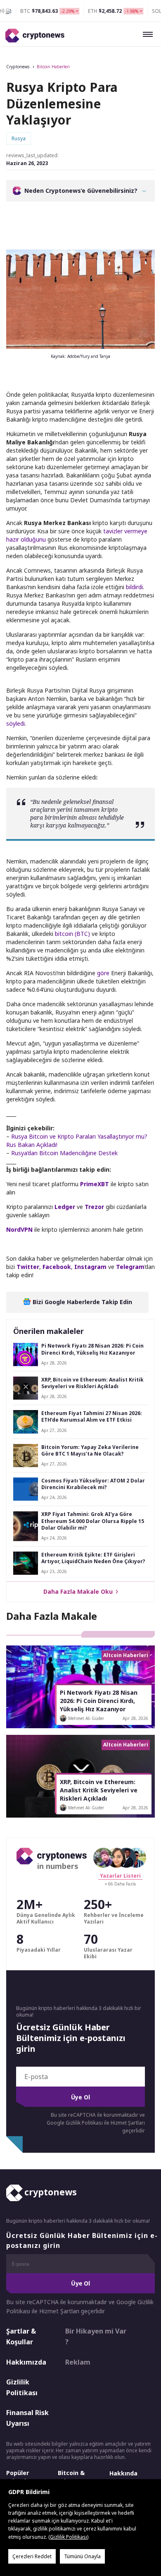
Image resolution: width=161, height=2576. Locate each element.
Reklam (78, 2362)
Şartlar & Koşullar (21, 2336)
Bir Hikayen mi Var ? (96, 2336)
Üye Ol (80, 2097)
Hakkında (123, 2473)
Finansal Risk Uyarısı (27, 2418)
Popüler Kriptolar (19, 2477)
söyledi (15, 723)
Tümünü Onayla (82, 2556)
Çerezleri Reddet (32, 2556)
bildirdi (134, 587)
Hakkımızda (26, 2362)
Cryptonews (18, 67)
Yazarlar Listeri (120, 1876)
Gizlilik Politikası (22, 2387)
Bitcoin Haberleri (53, 67)
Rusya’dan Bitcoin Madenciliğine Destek (64, 1153)
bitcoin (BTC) (72, 934)
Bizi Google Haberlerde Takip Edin (82, 1302)
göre (103, 973)
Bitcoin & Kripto (71, 2477)
